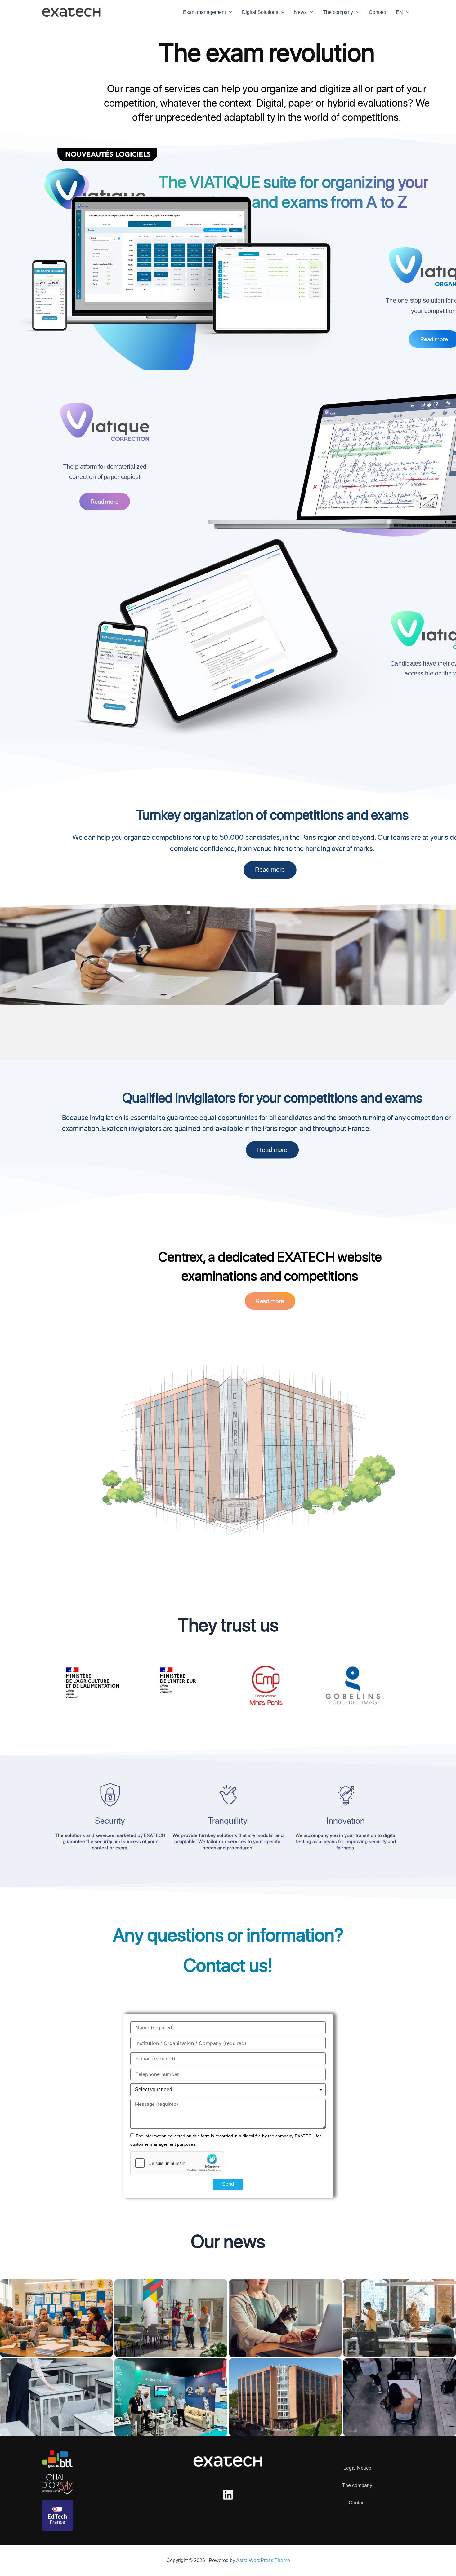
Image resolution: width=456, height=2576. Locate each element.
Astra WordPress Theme (263, 2560)
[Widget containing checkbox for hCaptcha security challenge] (177, 2163)
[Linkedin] (228, 2495)
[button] (229, 12)
